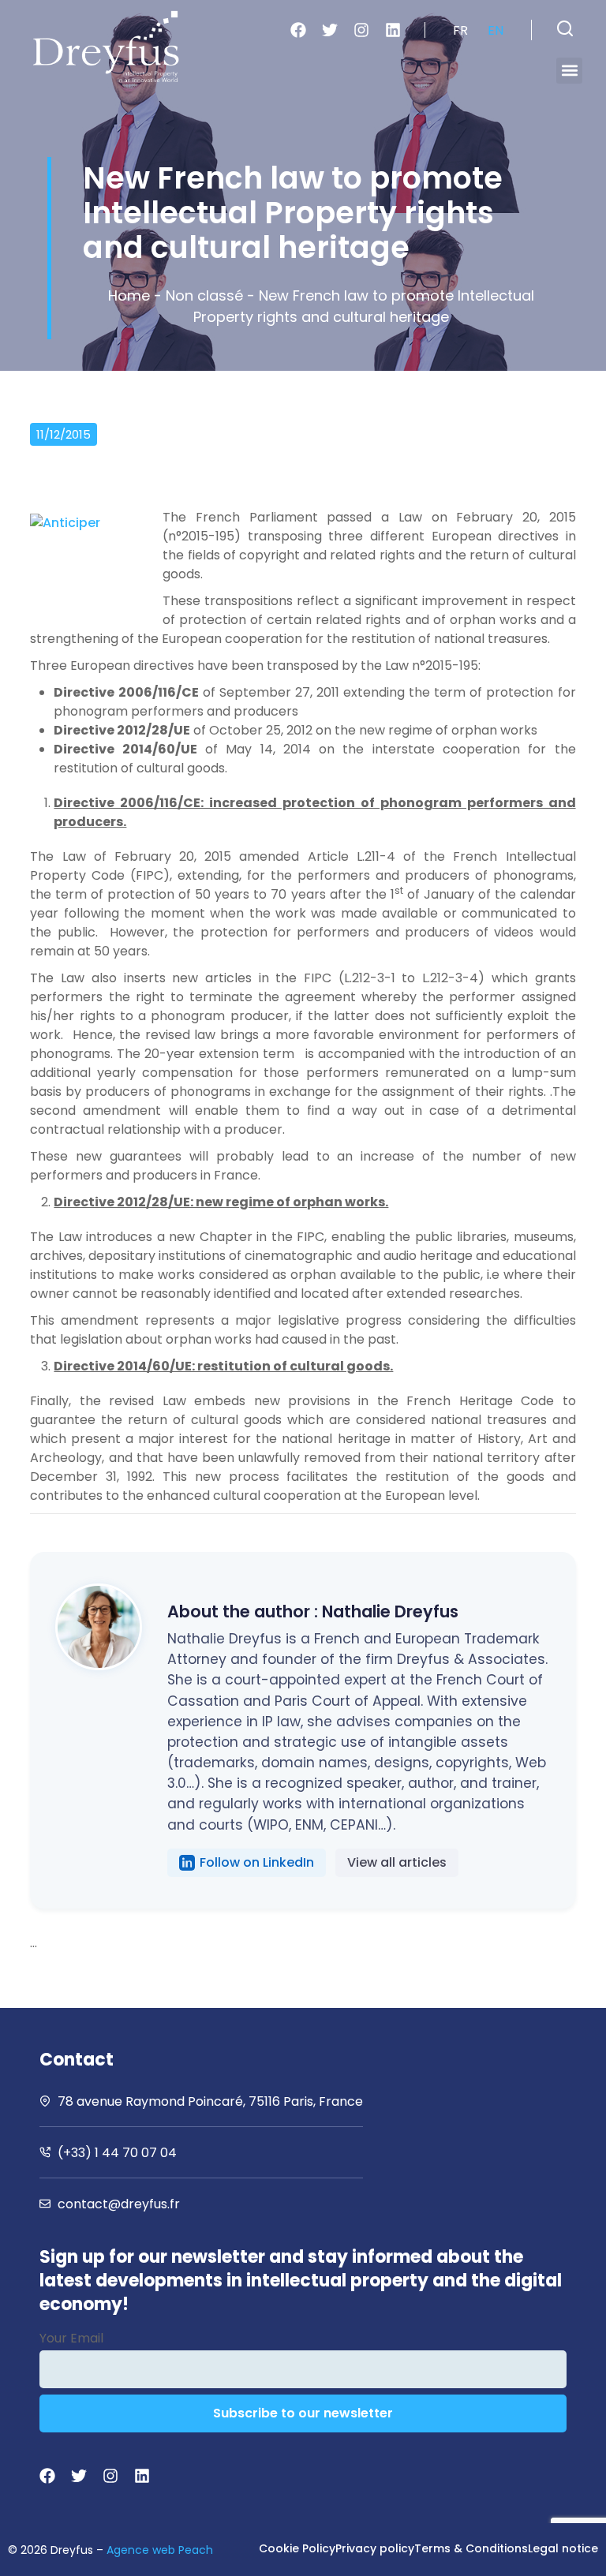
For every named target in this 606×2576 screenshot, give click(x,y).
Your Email (71, 2338)
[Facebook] (298, 30)
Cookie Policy (297, 2548)
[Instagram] (361, 30)
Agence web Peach (160, 2550)
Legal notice (563, 2548)
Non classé (204, 295)
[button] (565, 28)
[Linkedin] (393, 30)
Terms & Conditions (471, 2548)
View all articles (397, 1862)
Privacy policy (375, 2548)
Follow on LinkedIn (257, 1862)
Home (129, 295)
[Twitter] (330, 30)
